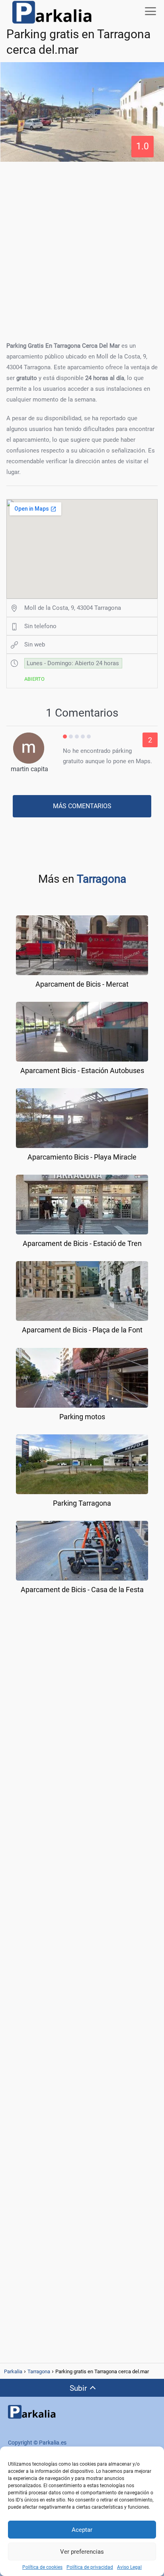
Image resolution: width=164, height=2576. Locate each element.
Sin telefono (40, 626)
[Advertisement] (82, 249)
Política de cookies (42, 2567)
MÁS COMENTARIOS (82, 806)
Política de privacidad (90, 2567)
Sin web (35, 644)
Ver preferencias (82, 2552)
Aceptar (82, 2530)
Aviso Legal (129, 2567)
